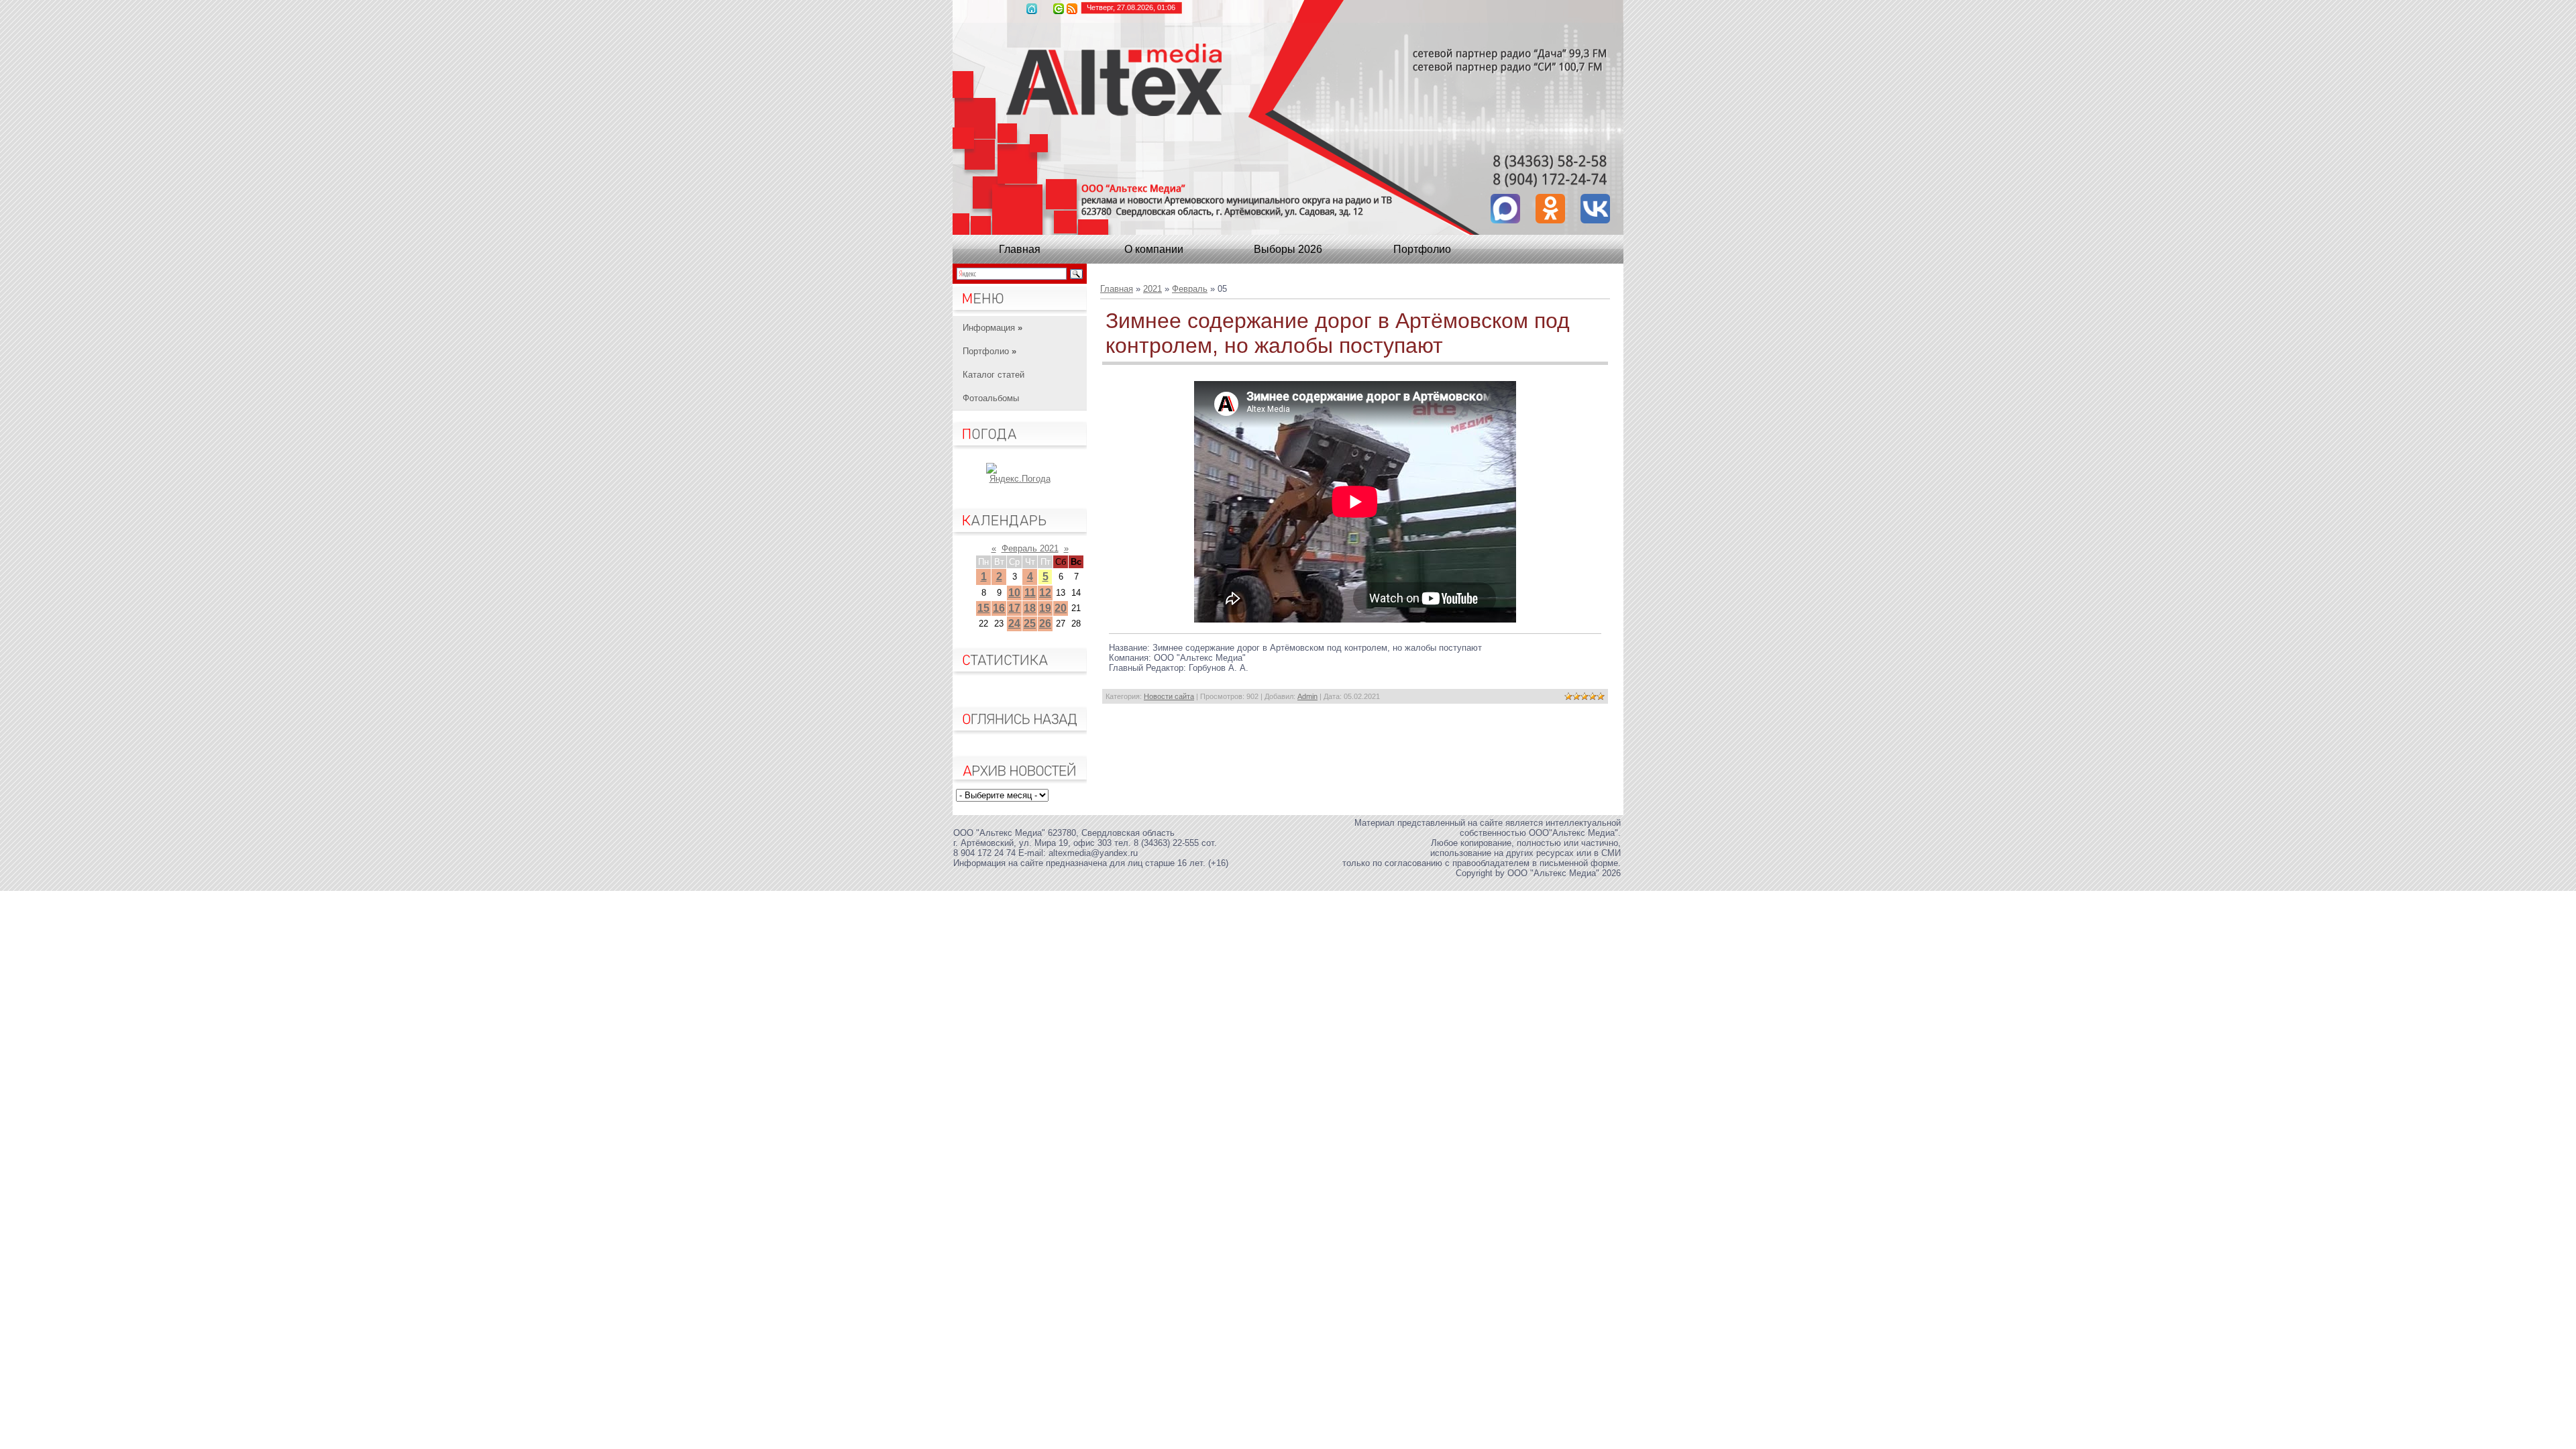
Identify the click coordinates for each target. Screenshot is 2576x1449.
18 (1030, 608)
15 (983, 608)
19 (1045, 608)
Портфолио (1422, 249)
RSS (1072, 9)
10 (1014, 593)
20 (1061, 608)
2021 (1152, 289)
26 (1045, 624)
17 (1014, 608)
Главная (1032, 9)
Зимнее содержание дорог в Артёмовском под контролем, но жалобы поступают (1338, 333)
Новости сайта (1169, 696)
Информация (992, 328)
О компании (1154, 249)
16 (999, 608)
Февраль (1190, 289)
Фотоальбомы (991, 398)
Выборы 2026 (1288, 249)
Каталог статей (994, 375)
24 (1014, 624)
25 (1030, 624)
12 (1045, 593)
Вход (1059, 9)
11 (1030, 593)
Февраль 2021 (1030, 548)
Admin (1307, 696)
